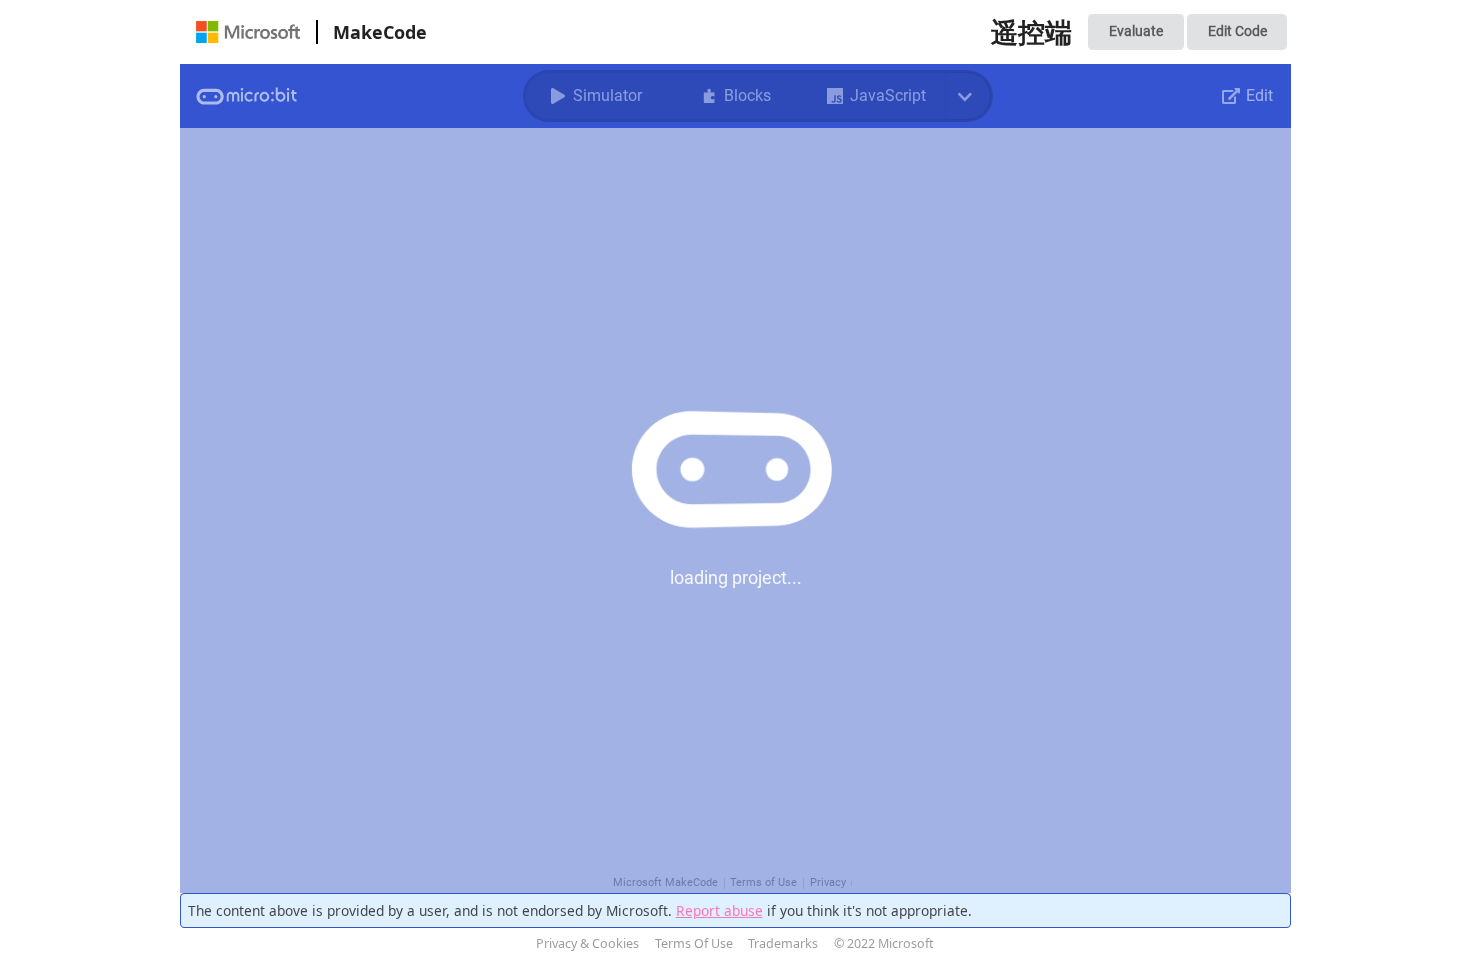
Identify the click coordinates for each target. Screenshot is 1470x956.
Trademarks (783, 943)
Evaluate (1136, 31)
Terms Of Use (694, 943)
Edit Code (1237, 31)
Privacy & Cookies (587, 943)
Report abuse (719, 910)
